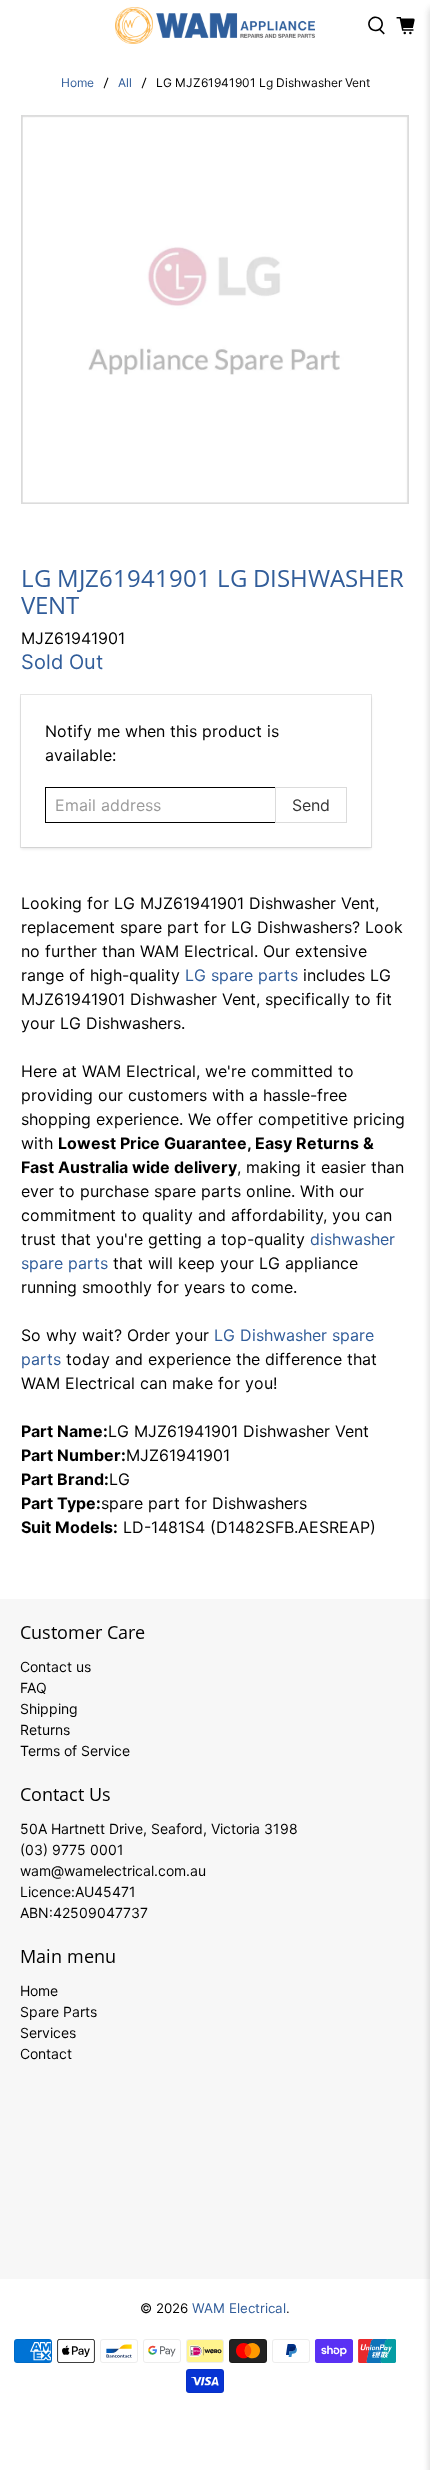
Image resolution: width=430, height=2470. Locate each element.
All (125, 83)
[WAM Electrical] (215, 25)
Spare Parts (58, 2011)
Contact (46, 2053)
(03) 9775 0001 (72, 1849)
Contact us (55, 1666)
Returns (45, 1729)
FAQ (33, 1687)
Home (77, 83)
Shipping (49, 1708)
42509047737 (100, 1912)
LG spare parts (241, 975)
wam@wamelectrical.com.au (113, 1870)
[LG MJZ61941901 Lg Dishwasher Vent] (215, 309)
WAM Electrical (239, 2308)
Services (48, 2032)
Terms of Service (75, 1750)
